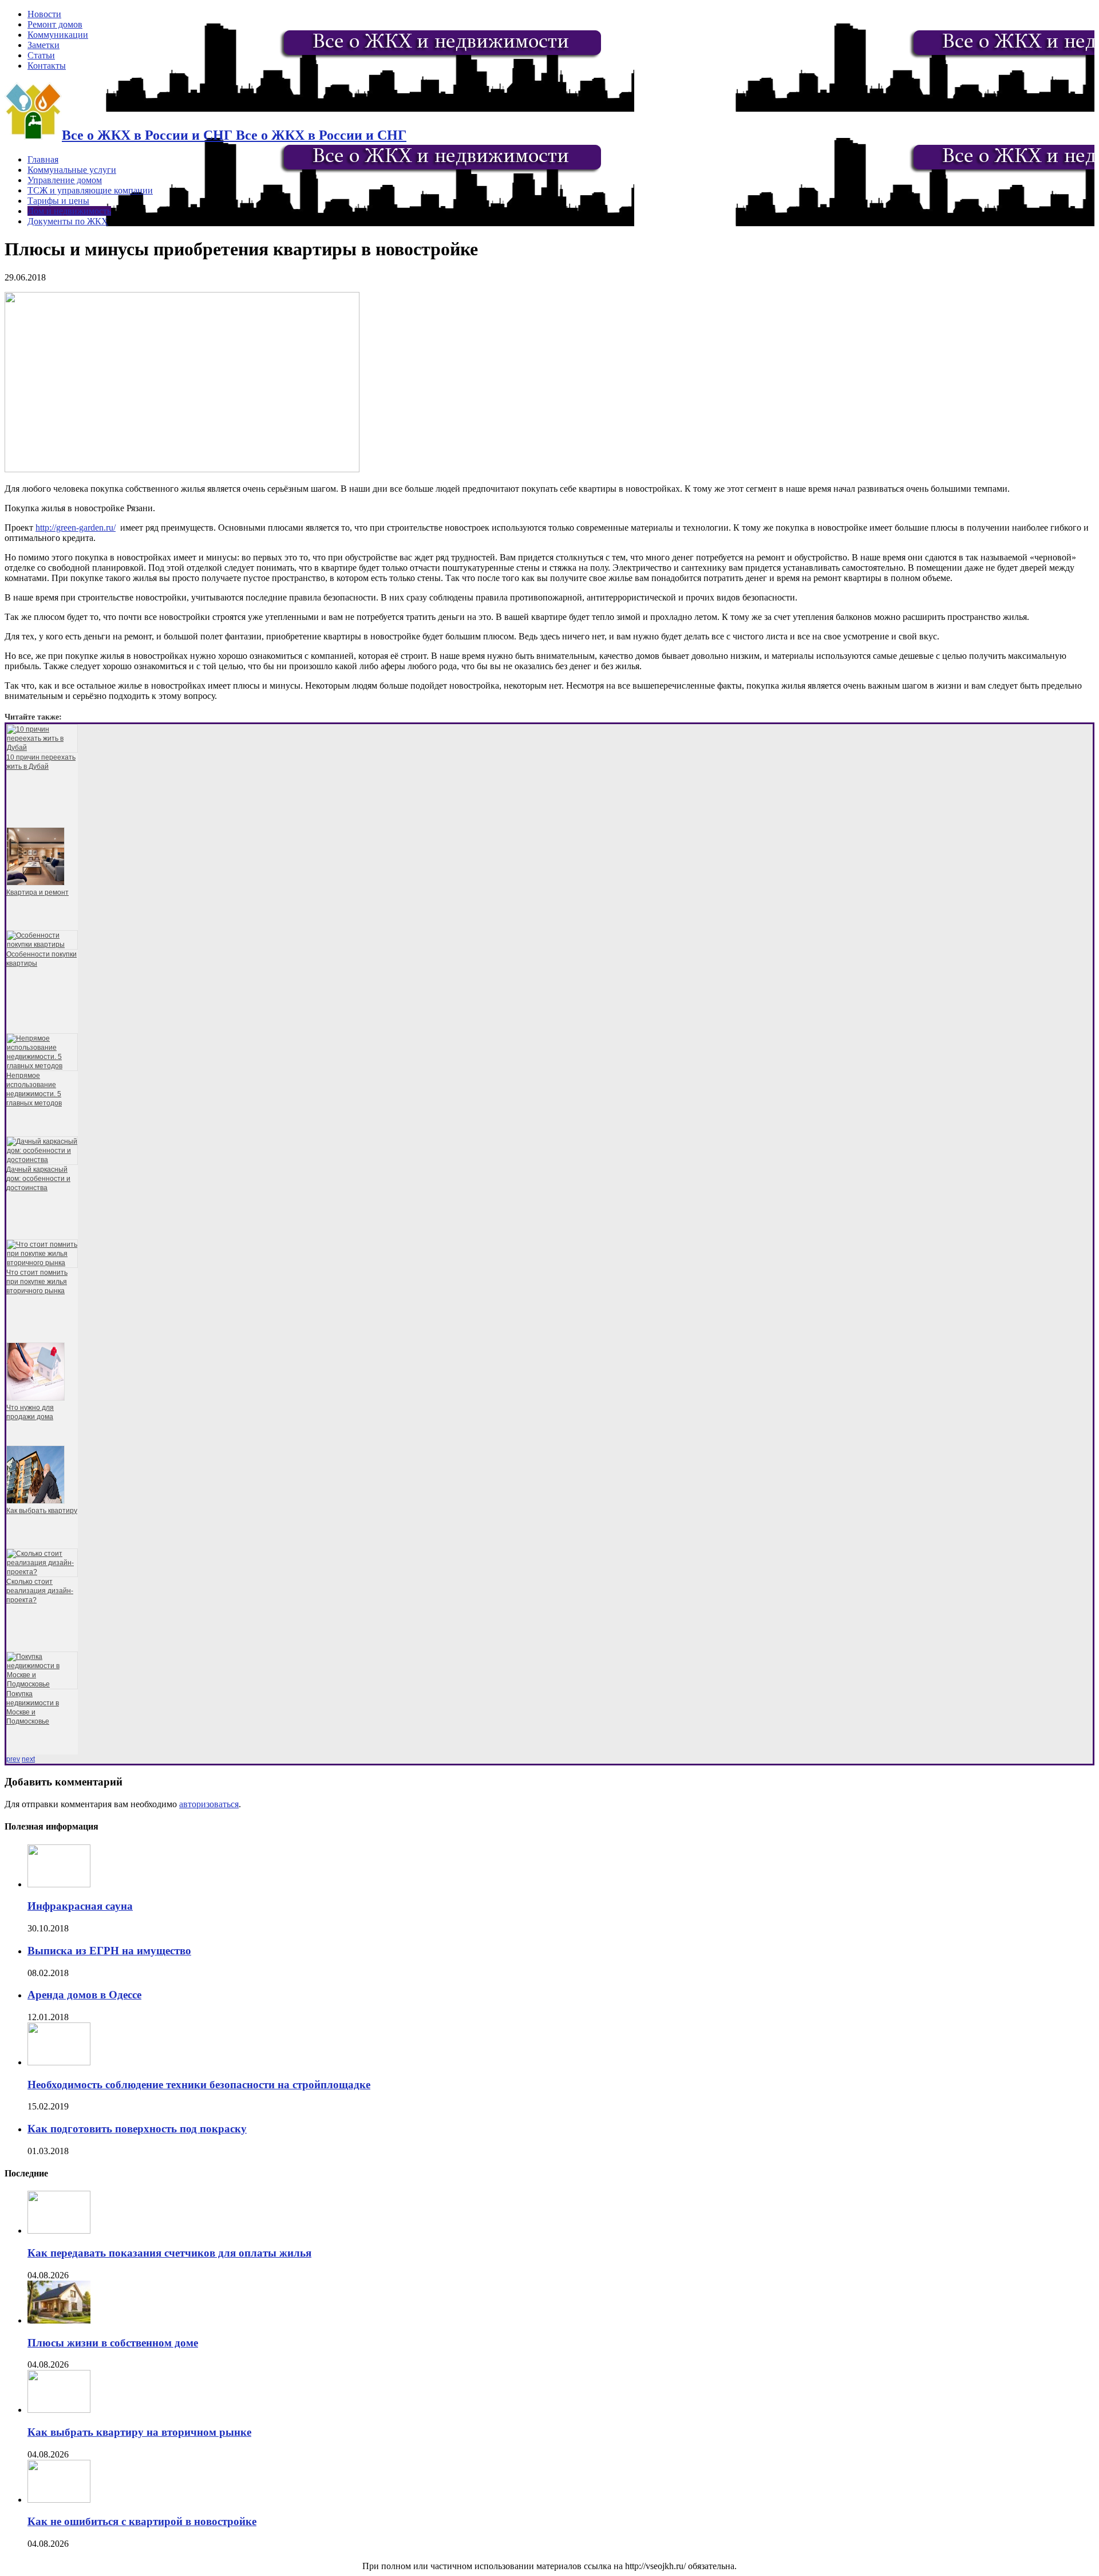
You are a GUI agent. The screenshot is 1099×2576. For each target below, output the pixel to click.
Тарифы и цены (58, 201)
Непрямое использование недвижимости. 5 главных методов (34, 1089)
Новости (44, 14)
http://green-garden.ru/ (76, 528)
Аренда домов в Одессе (84, 1995)
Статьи (41, 55)
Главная (43, 159)
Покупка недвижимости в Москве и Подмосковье (33, 1708)
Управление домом (65, 180)
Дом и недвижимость (69, 211)
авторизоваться (209, 1804)
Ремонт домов (55, 24)
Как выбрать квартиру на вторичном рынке (139, 2432)
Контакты (47, 66)
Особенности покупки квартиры (41, 959)
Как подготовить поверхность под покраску (137, 2129)
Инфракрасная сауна (80, 1906)
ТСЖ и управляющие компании (90, 190)
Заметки (44, 45)
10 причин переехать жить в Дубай (41, 762)
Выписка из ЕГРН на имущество (109, 1951)
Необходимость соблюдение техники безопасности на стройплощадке (199, 2085)
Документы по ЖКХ (68, 221)
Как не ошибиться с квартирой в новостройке (142, 2521)
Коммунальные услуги (72, 170)
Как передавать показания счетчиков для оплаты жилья (169, 2253)
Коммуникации (58, 35)
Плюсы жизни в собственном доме (113, 2343)
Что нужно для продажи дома (30, 1412)
